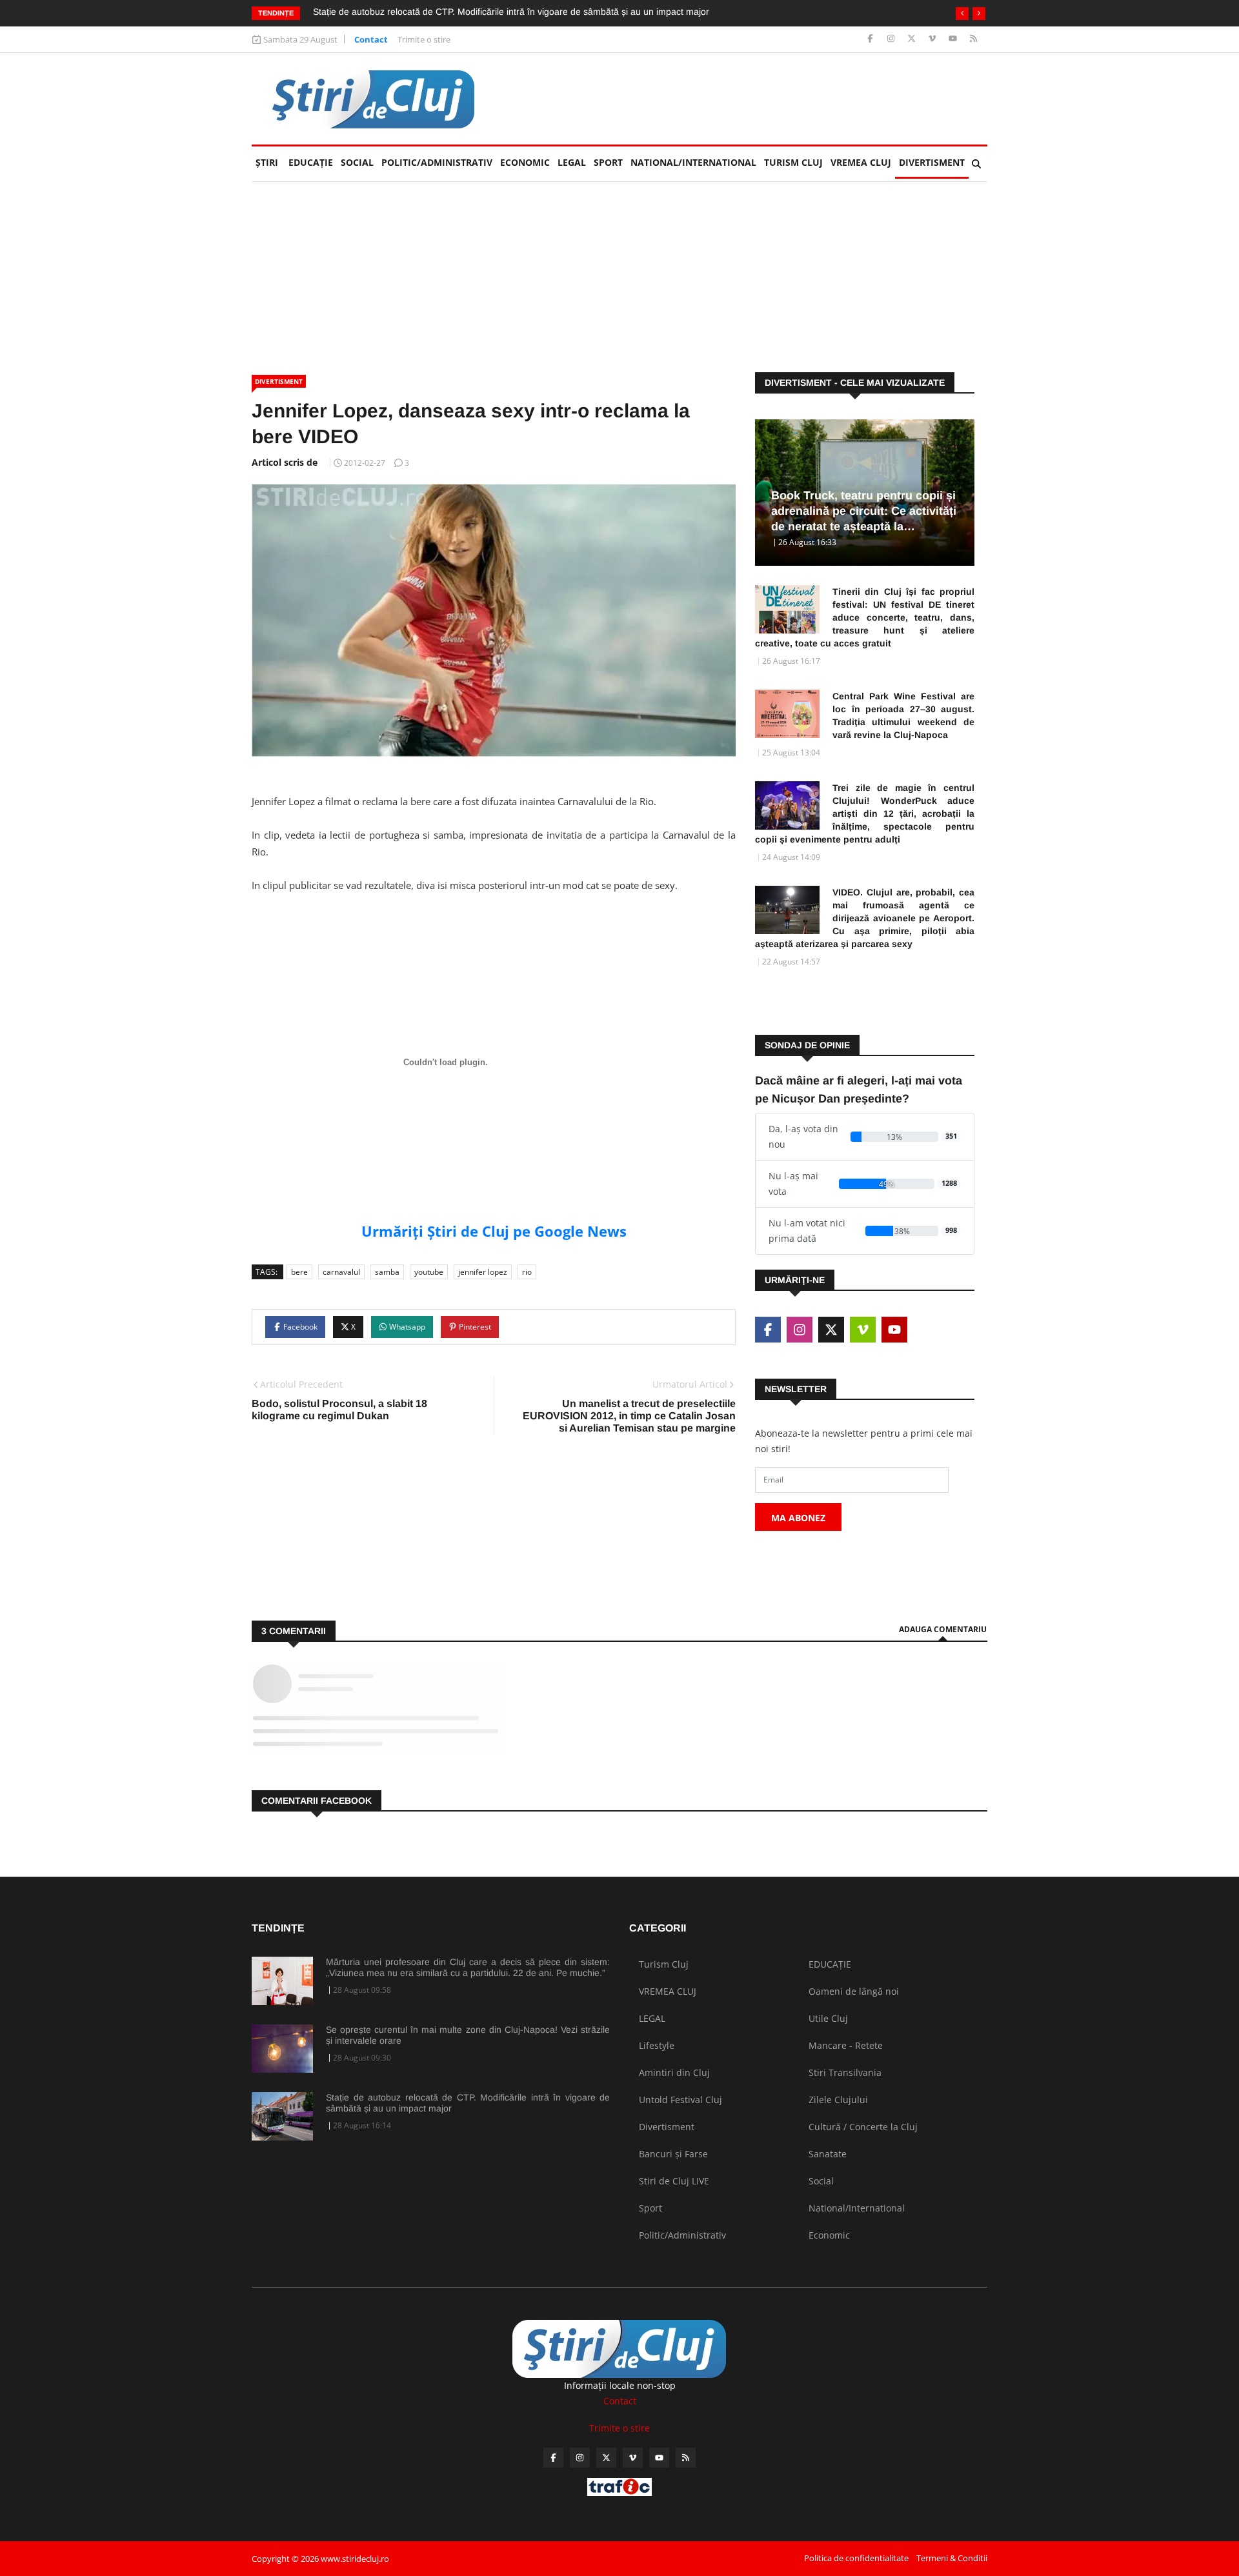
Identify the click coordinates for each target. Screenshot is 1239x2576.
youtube (429, 1272)
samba (387, 1272)
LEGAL (572, 162)
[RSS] (973, 39)
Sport (608, 162)
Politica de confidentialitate (856, 2558)
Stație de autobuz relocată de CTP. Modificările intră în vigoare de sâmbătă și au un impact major (468, 2103)
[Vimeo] (933, 39)
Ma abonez (798, 1518)
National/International (693, 162)
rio (527, 1272)
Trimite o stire (424, 39)
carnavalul (341, 1272)
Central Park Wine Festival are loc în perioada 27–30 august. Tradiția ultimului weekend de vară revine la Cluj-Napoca (903, 715)
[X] (913, 39)
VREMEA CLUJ (861, 162)
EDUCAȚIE (313, 162)
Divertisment (932, 162)
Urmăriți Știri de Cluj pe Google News (494, 1231)
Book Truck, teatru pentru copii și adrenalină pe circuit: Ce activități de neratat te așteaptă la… (864, 511)
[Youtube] (954, 39)
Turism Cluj (793, 162)
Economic (525, 162)
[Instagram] (892, 39)
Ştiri (267, 162)
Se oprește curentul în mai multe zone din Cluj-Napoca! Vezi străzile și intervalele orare (468, 2035)
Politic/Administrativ (437, 162)
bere (299, 1272)
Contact (371, 39)
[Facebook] (871, 39)
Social (357, 162)
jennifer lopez (483, 1272)
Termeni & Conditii (952, 2558)
